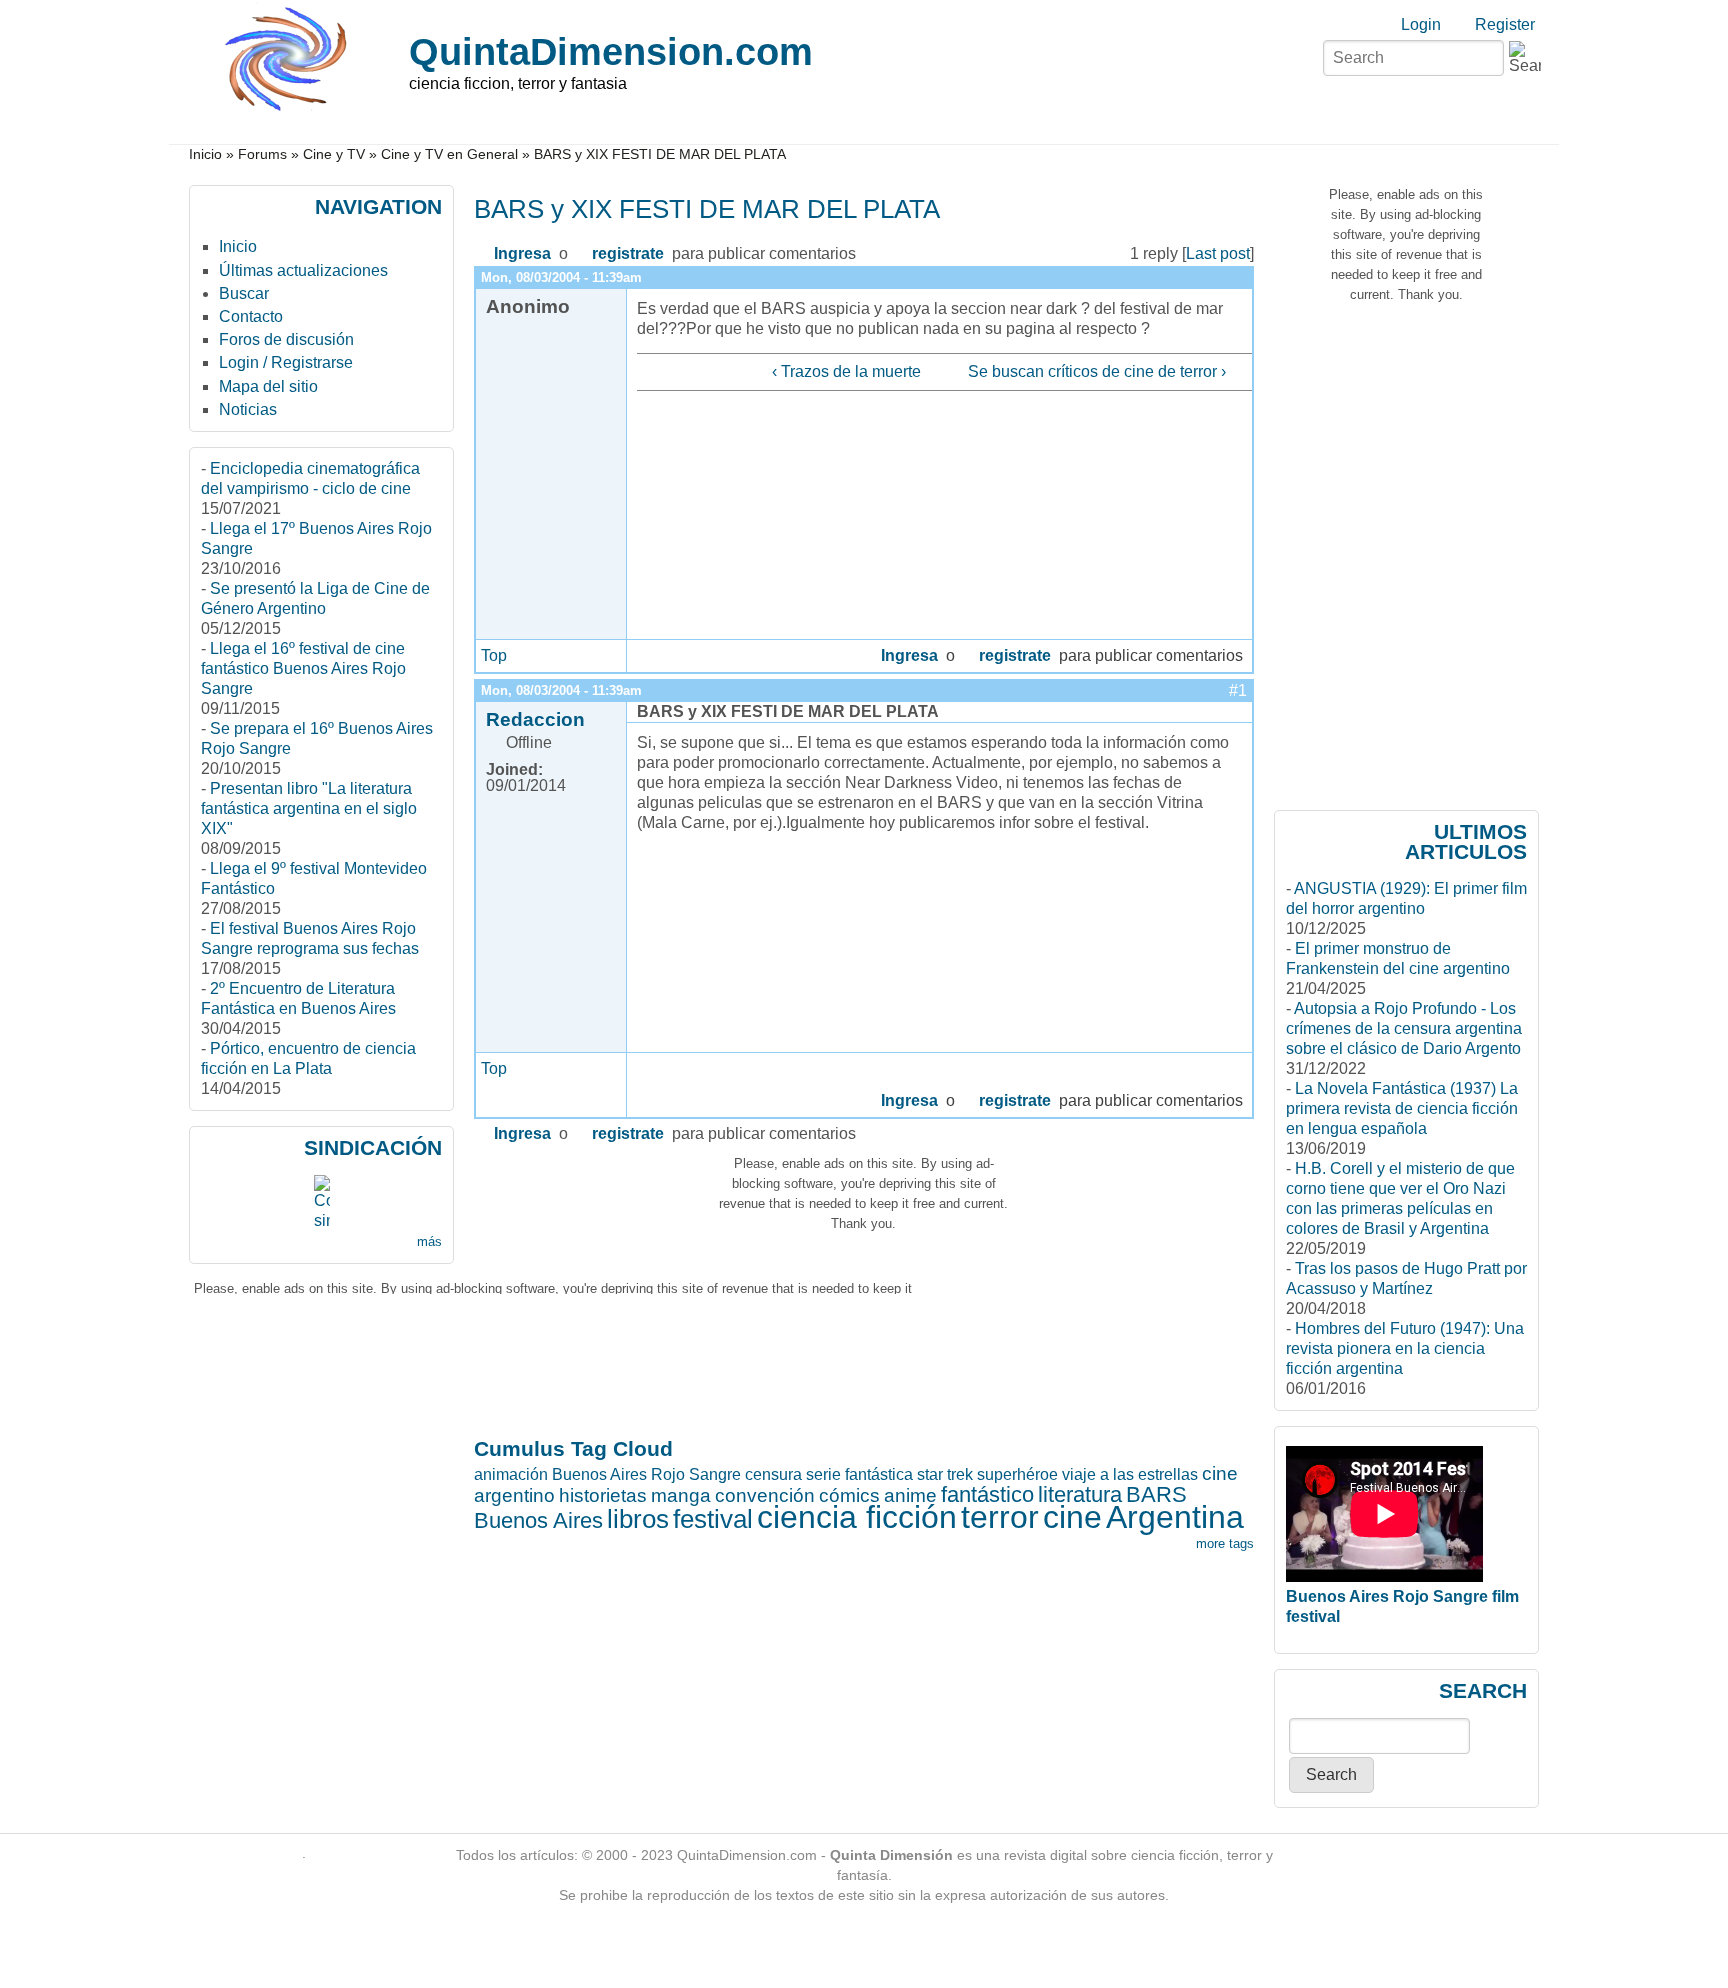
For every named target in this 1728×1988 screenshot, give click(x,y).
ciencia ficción (857, 1517)
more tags (1225, 1543)
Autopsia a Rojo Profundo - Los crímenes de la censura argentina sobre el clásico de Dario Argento (1404, 1028)
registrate (628, 253)
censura (773, 1474)
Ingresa (522, 253)
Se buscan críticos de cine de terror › (1097, 371)
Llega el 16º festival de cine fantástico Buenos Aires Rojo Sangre (303, 668)
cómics (849, 1495)
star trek (945, 1474)
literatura (1080, 1494)
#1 (1238, 690)
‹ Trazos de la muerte (846, 371)
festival (713, 1519)
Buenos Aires (538, 1520)
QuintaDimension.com (611, 51)
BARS (1156, 1494)
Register (1505, 24)
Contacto (251, 316)
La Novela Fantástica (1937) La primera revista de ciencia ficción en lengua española (1402, 1108)
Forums (262, 154)
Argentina (1175, 1517)
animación (511, 1474)
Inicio (205, 154)
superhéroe (1017, 1474)
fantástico (987, 1494)
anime (910, 1495)
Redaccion (535, 719)
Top (494, 655)
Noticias (248, 409)
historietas (603, 1495)
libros (638, 1519)
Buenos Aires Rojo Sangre (646, 1474)
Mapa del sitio (268, 386)
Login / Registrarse (286, 362)
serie (823, 1474)
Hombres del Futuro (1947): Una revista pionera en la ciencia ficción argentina (1405, 1348)
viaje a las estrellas (1130, 1474)
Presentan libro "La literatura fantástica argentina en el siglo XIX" (309, 808)
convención (765, 1495)
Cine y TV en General (449, 154)
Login (1421, 24)
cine (1072, 1517)
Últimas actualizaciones (303, 270)
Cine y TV (334, 154)
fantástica (879, 1474)
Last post (1218, 253)
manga (681, 1495)
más (429, 1241)
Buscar (244, 293)
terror (1000, 1517)
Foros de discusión (286, 339)
